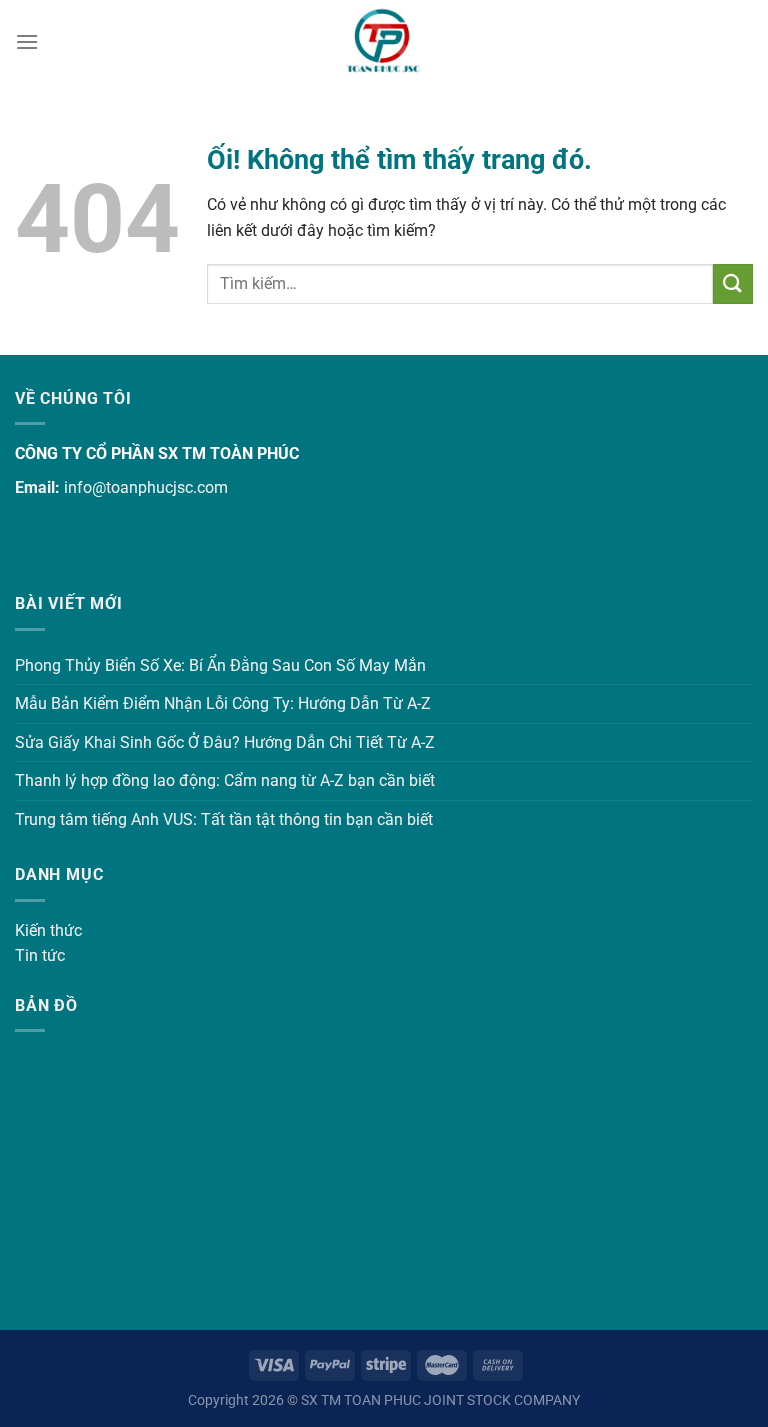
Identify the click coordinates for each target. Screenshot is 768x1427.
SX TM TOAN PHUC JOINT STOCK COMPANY (440, 1400)
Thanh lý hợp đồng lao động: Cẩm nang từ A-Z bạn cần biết (225, 780)
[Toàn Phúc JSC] (384, 41)
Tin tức (40, 955)
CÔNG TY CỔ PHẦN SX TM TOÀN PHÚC (157, 453)
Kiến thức (48, 930)
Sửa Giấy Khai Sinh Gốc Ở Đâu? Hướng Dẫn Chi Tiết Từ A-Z (225, 742)
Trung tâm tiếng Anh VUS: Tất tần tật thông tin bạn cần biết (224, 819)
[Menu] (27, 41)
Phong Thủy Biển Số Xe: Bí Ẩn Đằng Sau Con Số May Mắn (220, 665)
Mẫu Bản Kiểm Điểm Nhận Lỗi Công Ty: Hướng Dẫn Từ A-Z (223, 703)
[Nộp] (733, 283)
